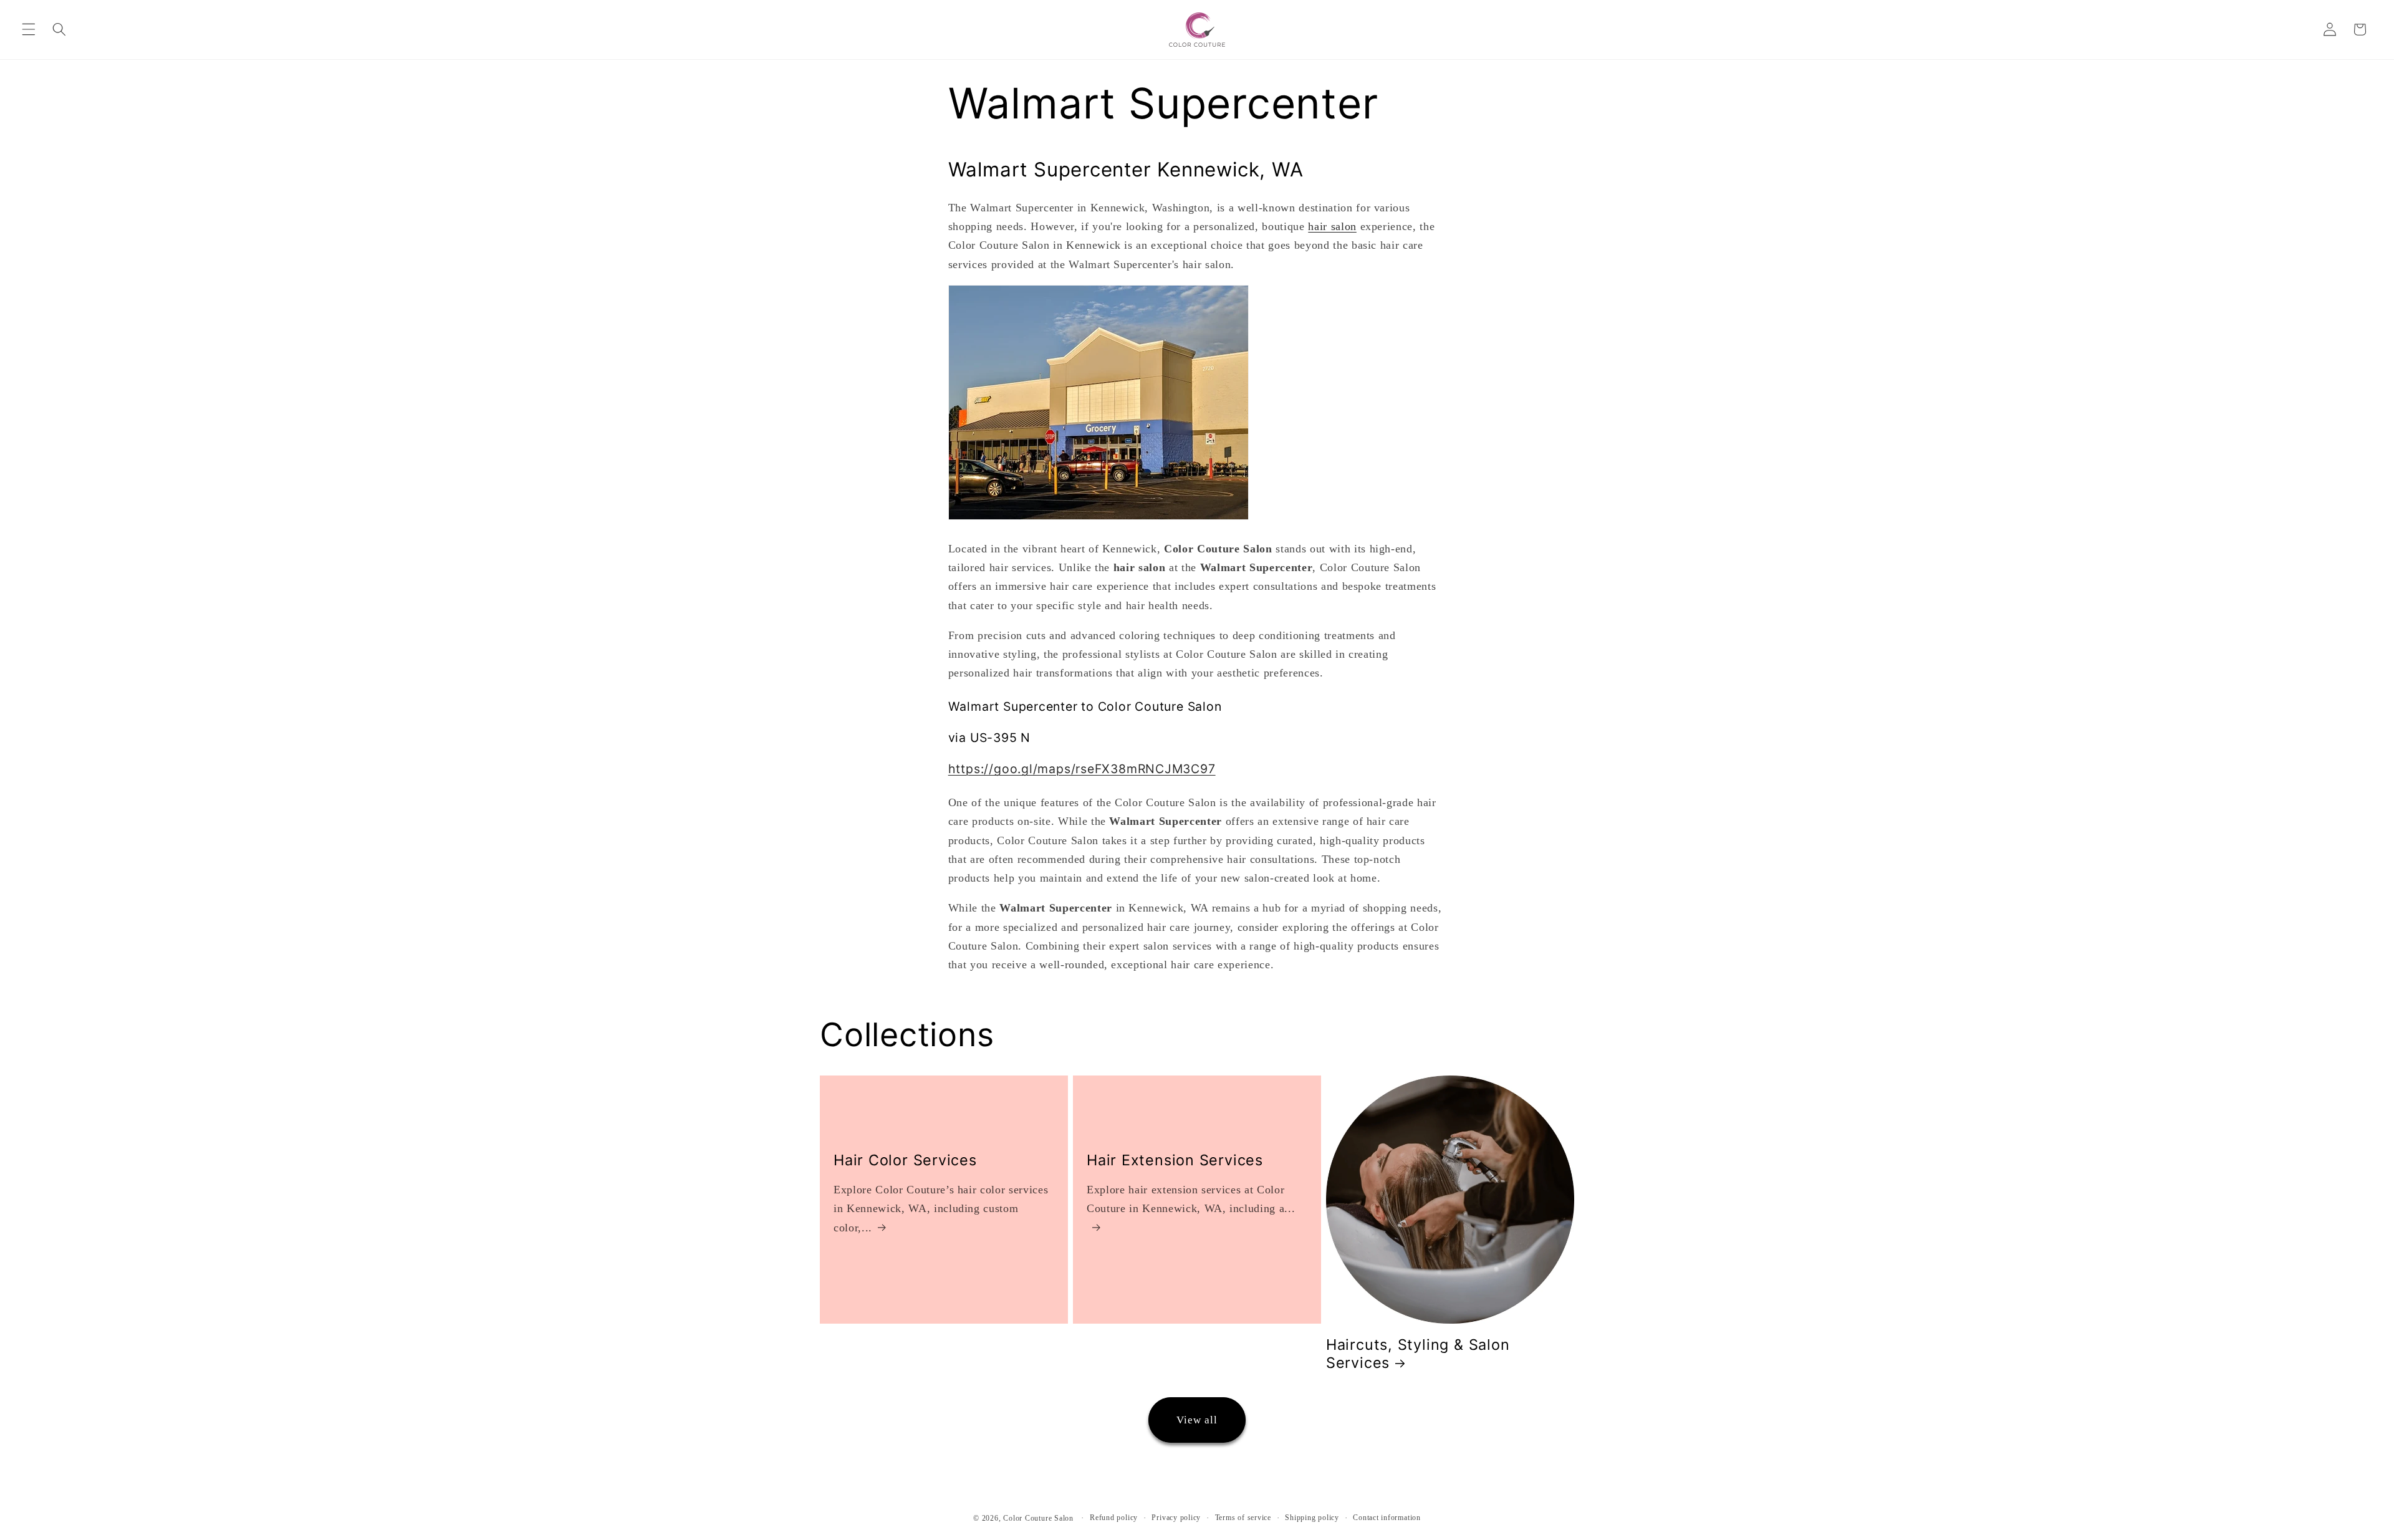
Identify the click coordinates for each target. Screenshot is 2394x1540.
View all (1197, 1420)
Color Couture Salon (1038, 1518)
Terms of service (1243, 1518)
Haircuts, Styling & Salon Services (1418, 1354)
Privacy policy (1176, 1518)
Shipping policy (1312, 1518)
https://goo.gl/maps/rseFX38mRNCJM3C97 (1082, 769)
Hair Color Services (905, 1160)
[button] (29, 29)
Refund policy (1114, 1518)
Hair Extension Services (1175, 1160)
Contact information (1387, 1518)
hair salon (1332, 226)
